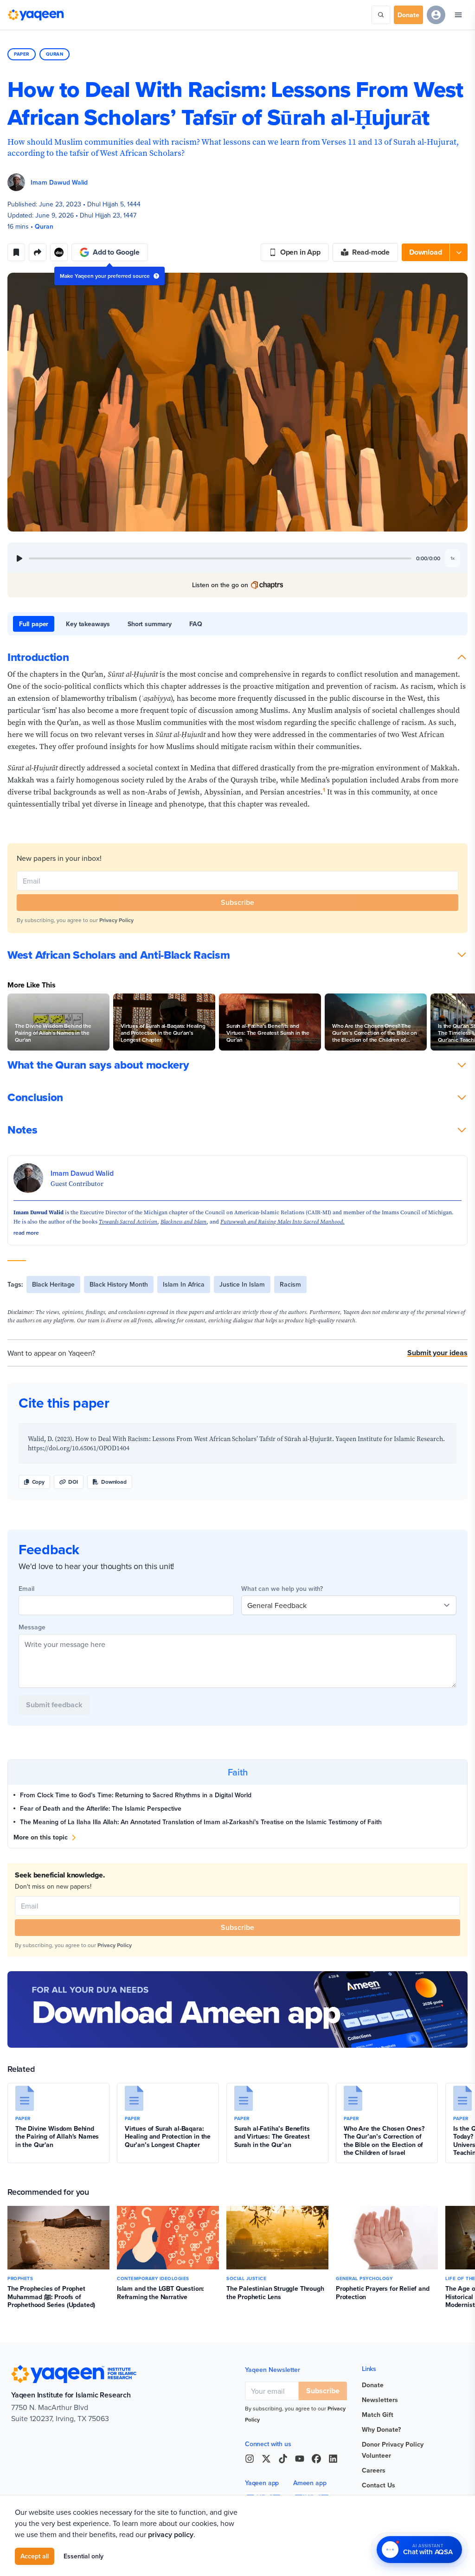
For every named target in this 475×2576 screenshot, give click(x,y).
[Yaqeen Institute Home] (36, 15)
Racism (290, 1284)
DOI (73, 1482)
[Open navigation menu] (458, 15)
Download (114, 1482)
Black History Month (119, 1284)
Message (32, 1627)
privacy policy (171, 2534)
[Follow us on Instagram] (250, 2459)
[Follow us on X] (266, 2459)
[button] (435, 252)
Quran (55, 54)
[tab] (34, 624)
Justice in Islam (242, 1284)
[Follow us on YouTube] (300, 2459)
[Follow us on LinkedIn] (333, 2459)
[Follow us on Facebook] (316, 2459)
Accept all (35, 2556)
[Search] (381, 15)
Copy (38, 1482)
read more (26, 1233)
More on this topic (41, 1837)
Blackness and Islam (183, 1222)
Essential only (83, 2556)
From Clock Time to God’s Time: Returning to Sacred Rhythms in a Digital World (136, 1795)
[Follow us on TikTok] (283, 2459)
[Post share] (38, 252)
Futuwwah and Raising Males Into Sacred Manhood (282, 1222)
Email (26, 1589)
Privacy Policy (116, 920)
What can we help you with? (282, 1589)
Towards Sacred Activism (128, 1222)
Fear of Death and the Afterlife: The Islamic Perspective (102, 1808)
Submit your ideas (437, 1353)
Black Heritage (53, 1284)
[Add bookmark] (16, 252)
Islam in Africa (184, 1284)
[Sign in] (436, 15)
